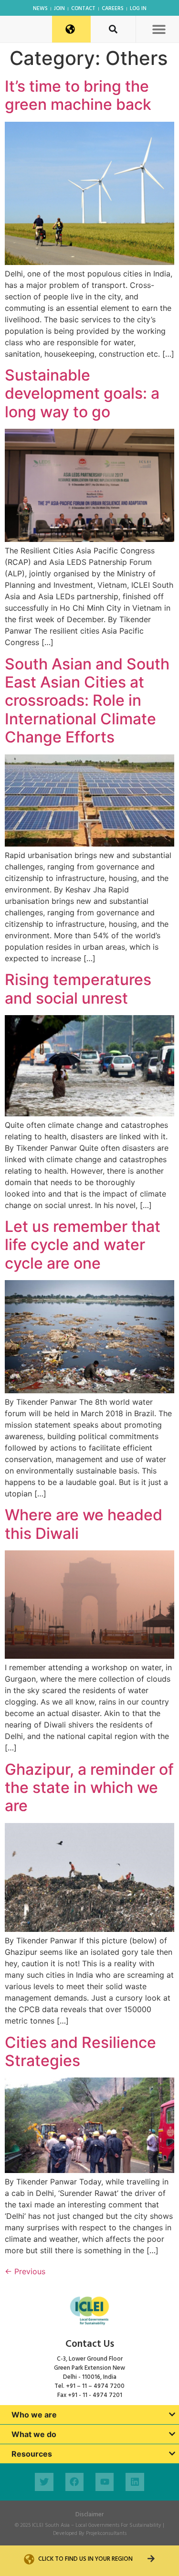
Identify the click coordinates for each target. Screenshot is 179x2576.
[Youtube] (105, 2482)
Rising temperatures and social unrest (78, 989)
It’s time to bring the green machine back (78, 95)
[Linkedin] (135, 2482)
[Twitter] (44, 2482)
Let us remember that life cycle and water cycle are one (83, 1245)
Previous (25, 2271)
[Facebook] (74, 2482)
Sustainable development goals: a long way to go (82, 393)
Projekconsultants (106, 2534)
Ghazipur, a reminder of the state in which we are (89, 1788)
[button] (159, 29)
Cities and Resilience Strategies (80, 2051)
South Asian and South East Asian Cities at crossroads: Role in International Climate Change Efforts (87, 701)
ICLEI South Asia (51, 2525)
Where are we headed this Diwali (84, 1524)
